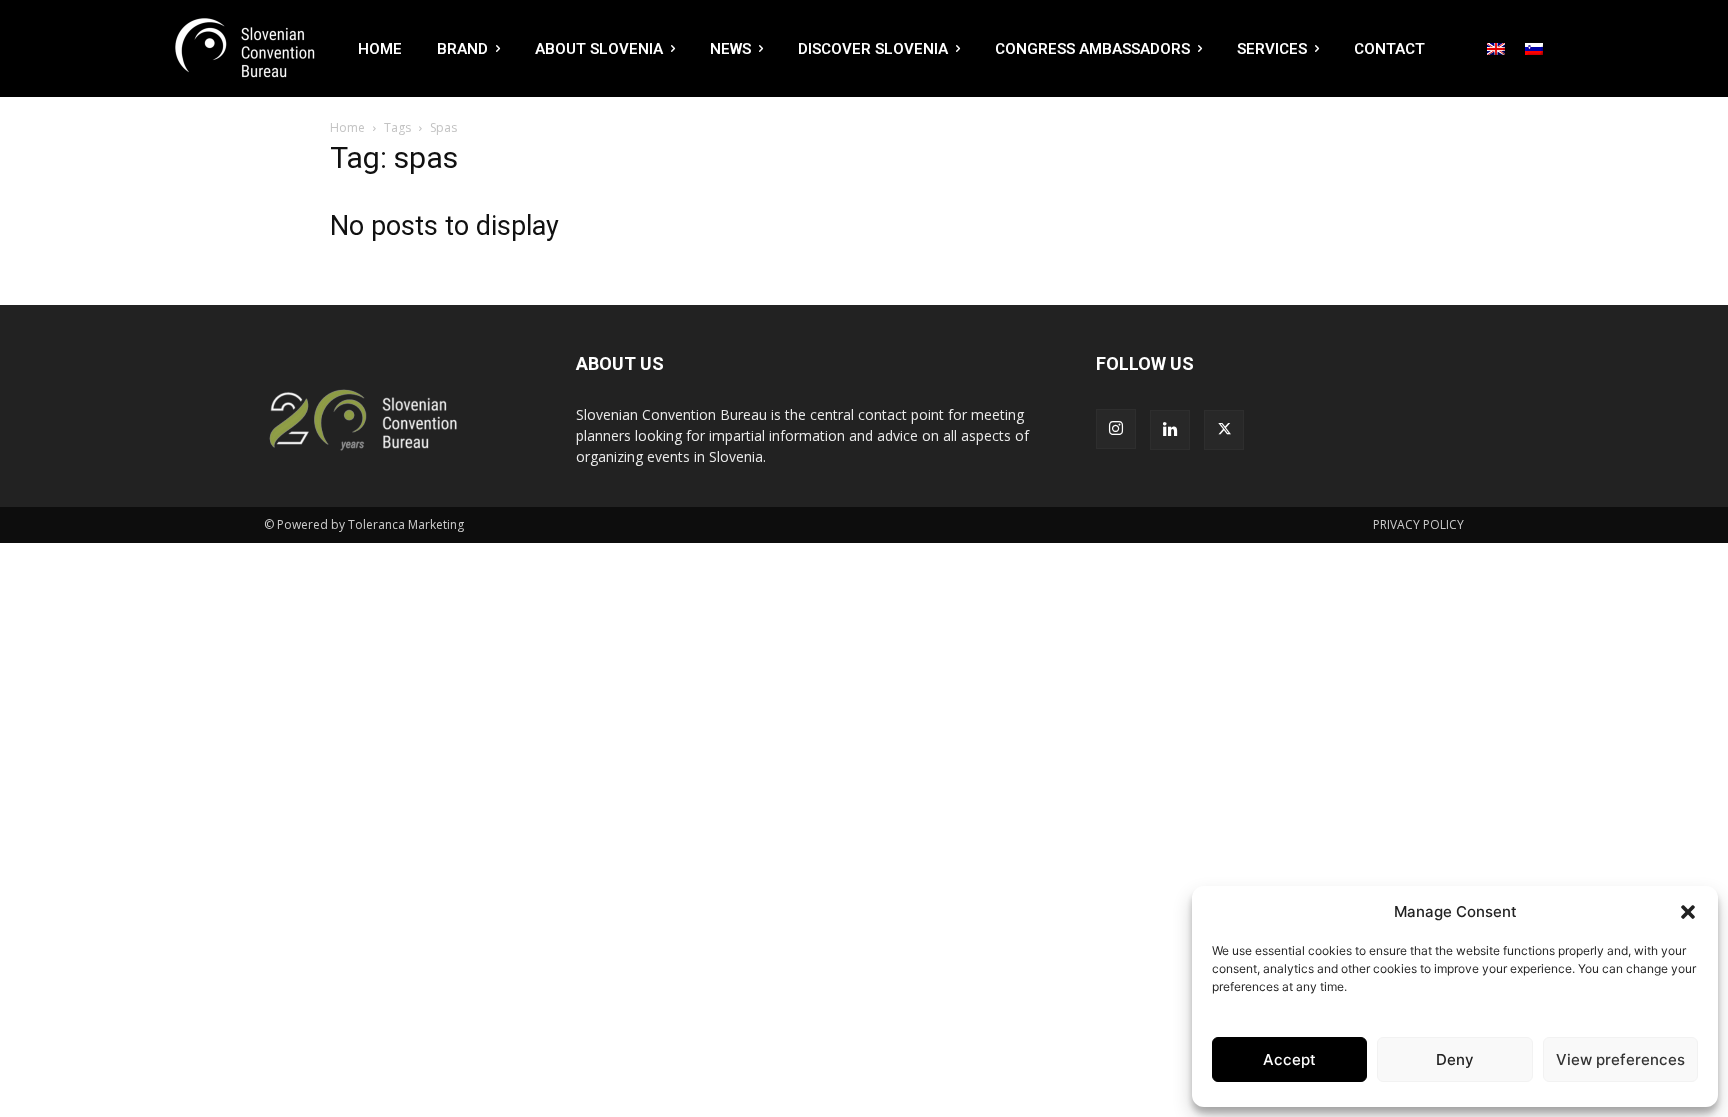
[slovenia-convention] (243, 48)
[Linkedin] (1170, 430)
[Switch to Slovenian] (1534, 48)
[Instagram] (1116, 429)
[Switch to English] (1496, 48)
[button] (1688, 912)
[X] (1224, 430)
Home (347, 127)
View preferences (1620, 1059)
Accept (1289, 1059)
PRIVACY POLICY (1418, 524)
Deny (1455, 1059)
